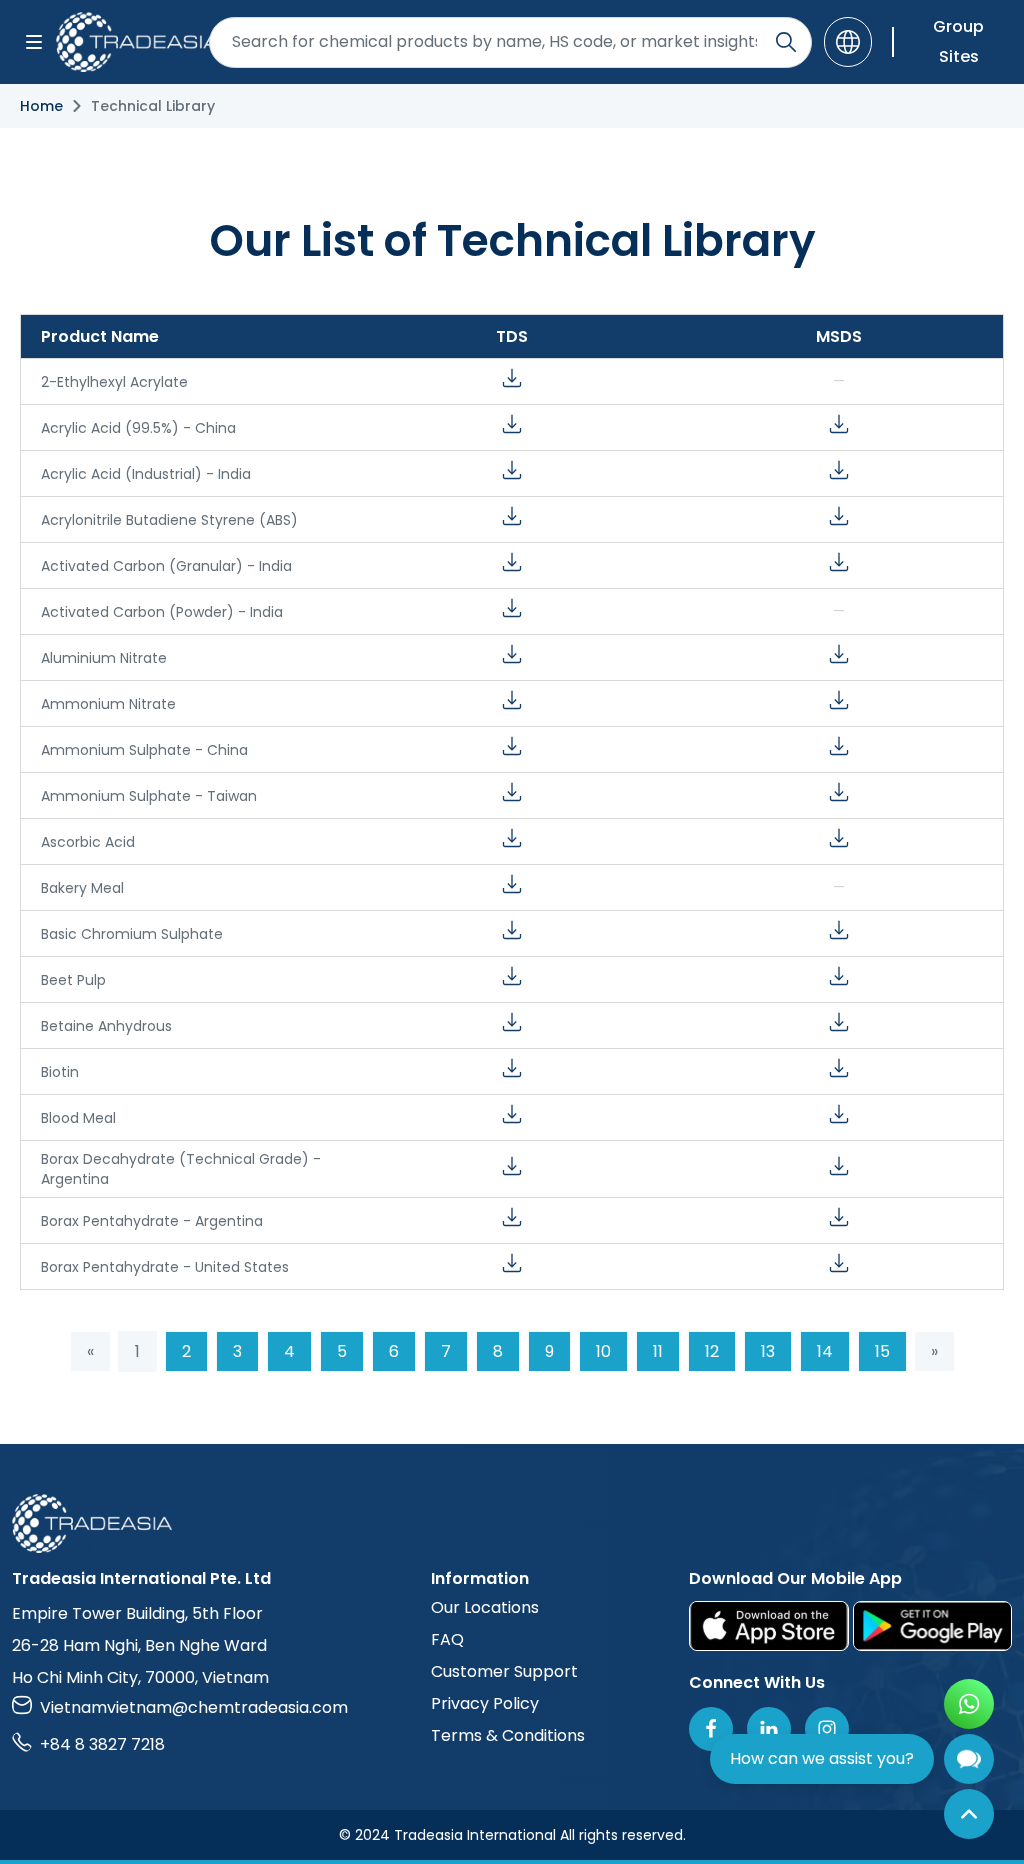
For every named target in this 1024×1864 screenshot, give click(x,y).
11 (658, 1351)
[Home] (512, 1523)
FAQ (447, 1639)
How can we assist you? (822, 1758)
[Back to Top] (969, 1814)
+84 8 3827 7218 (102, 1744)
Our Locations (485, 1607)
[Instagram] (827, 1729)
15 (882, 1351)
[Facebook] (711, 1729)
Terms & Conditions (508, 1735)
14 (825, 1351)
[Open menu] (34, 42)
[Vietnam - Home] (126, 42)
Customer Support (504, 1671)
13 (768, 1351)
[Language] (848, 42)
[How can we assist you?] (969, 1759)
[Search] (786, 42)
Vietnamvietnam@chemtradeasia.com (194, 1707)
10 (603, 1351)
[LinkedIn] (769, 1729)
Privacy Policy (485, 1703)
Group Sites (958, 41)
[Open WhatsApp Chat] (969, 1704)
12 (712, 1351)
